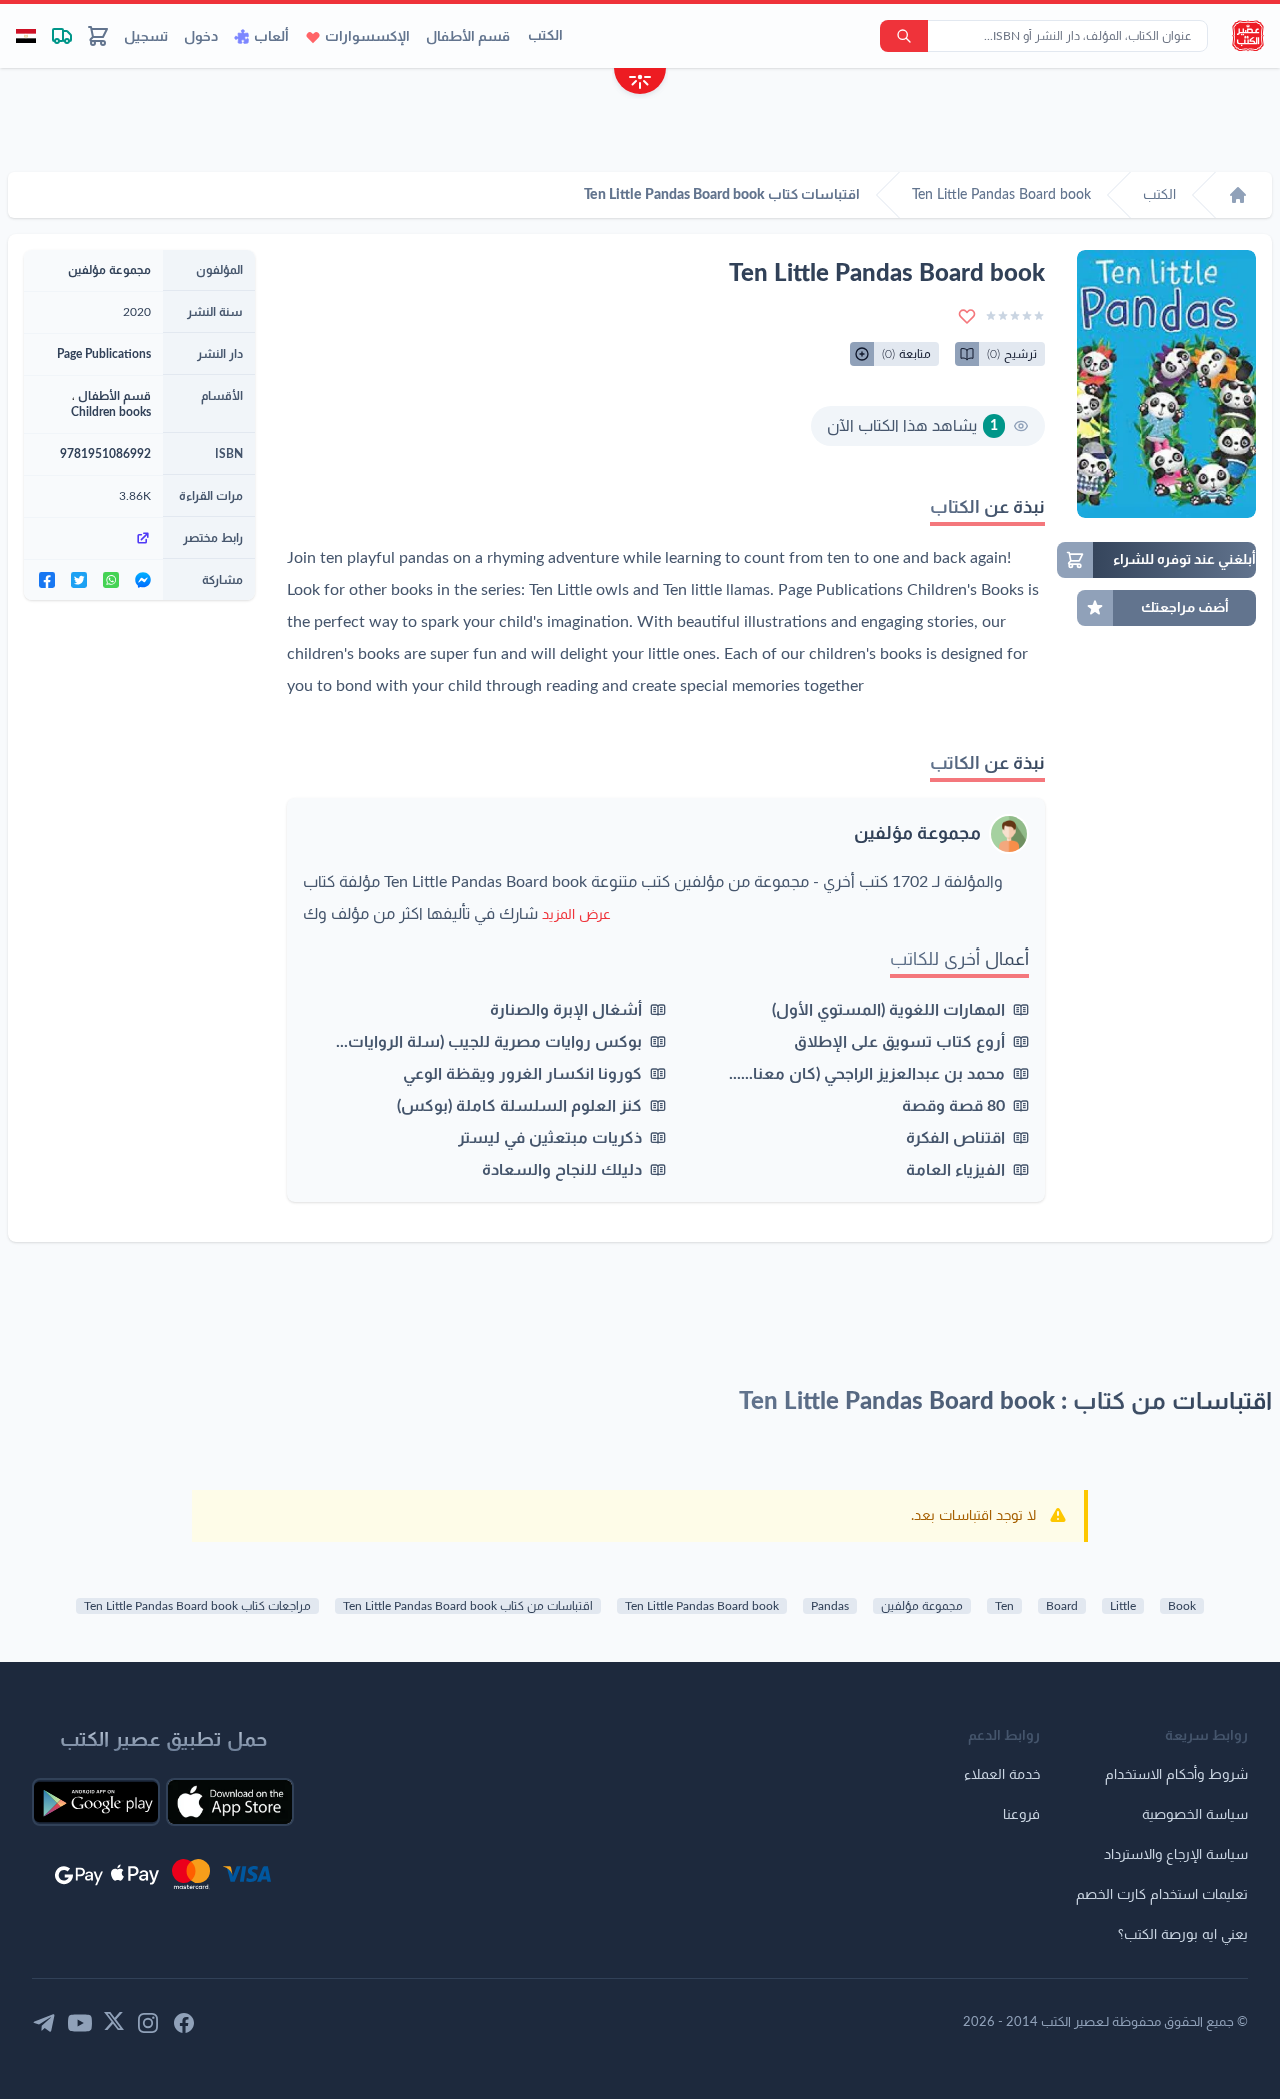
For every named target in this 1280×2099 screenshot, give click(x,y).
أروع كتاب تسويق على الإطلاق (899, 1042)
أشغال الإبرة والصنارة (566, 1010)
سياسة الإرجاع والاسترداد (1176, 1855)
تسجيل (146, 37)
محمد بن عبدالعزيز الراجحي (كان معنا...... (867, 1074)
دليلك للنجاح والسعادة (562, 1170)
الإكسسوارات (367, 37)
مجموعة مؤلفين (917, 834)
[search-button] (904, 36)
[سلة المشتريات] (98, 36)
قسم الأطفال (468, 37)
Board (1062, 1606)
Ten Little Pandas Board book (702, 1606)
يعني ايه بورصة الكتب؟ (1183, 1935)
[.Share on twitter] (79, 580)
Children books (111, 412)
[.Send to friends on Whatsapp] (111, 580)
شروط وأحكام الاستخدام (1176, 1775)
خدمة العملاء (1002, 1775)
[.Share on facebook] (47, 580)
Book (1182, 1606)
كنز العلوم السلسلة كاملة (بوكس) (519, 1106)
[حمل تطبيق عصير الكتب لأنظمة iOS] (230, 1802)
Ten (1004, 1606)
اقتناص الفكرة (955, 1138)
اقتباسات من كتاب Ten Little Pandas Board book (468, 1606)
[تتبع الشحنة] (62, 36)
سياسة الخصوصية (1195, 1815)
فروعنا (1021, 1815)
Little (1123, 1606)
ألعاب (271, 37)
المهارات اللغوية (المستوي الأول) (888, 1010)
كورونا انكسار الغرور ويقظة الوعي (522, 1074)
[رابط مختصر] (93, 538)
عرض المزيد (576, 915)
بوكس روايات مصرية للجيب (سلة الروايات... (489, 1042)
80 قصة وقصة (953, 1106)
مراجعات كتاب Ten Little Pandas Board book (197, 1606)
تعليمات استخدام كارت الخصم (1162, 1895)
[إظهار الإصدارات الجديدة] (640, 83)
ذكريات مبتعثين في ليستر (550, 1138)
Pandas (830, 1606)
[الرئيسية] (1238, 195)
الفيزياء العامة (955, 1170)
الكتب (545, 36)
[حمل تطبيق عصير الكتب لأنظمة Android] (96, 1802)
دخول (201, 37)
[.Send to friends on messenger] (143, 580)
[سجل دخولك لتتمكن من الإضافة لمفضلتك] (967, 316)
